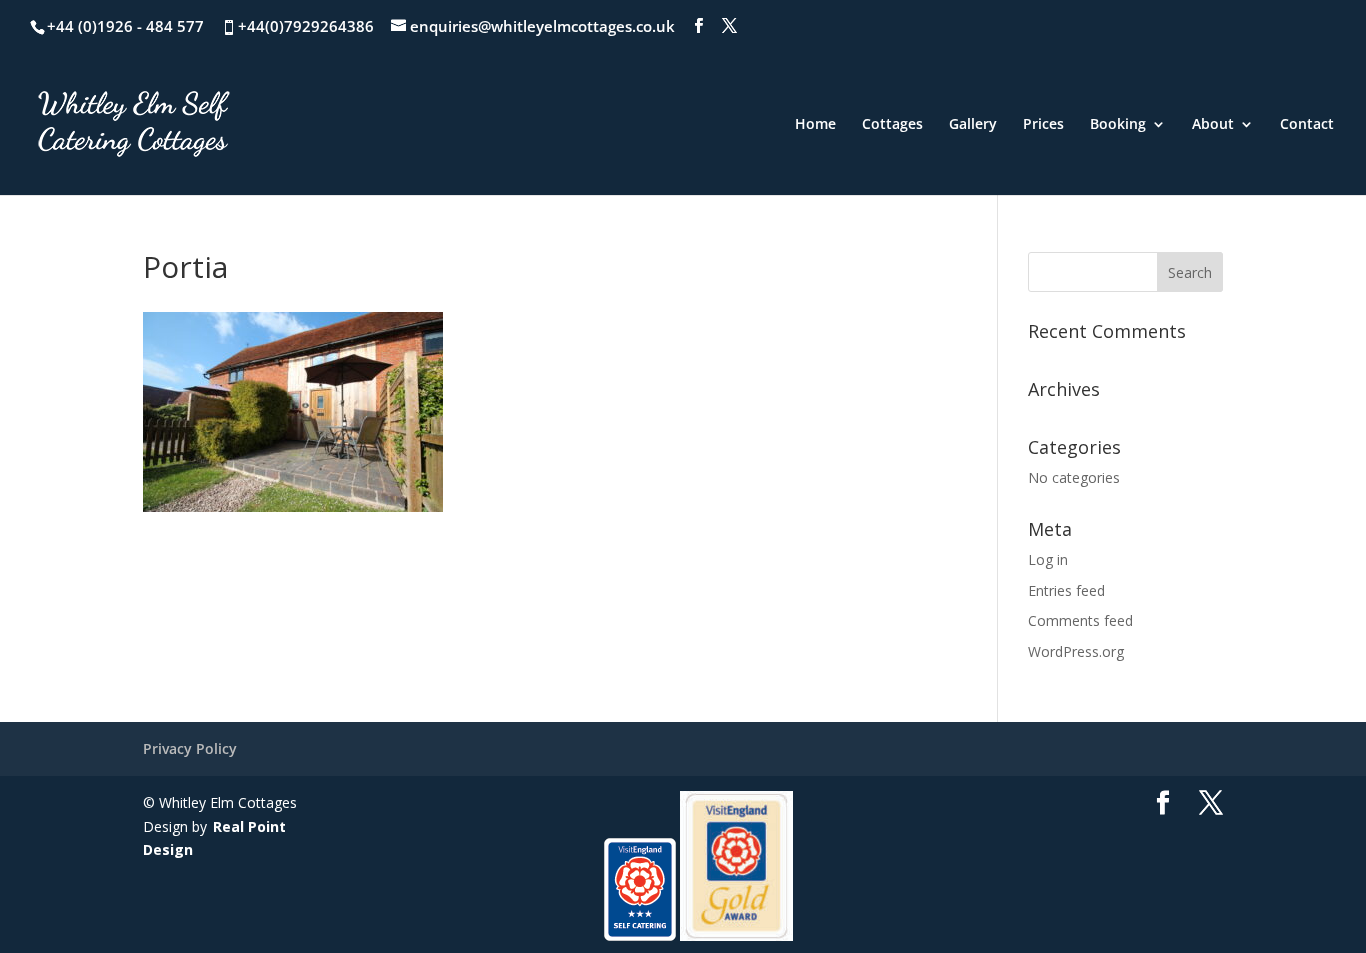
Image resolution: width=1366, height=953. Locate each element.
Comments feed (1080, 620)
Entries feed (1066, 590)
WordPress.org (1076, 651)
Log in (1048, 559)
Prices (1043, 125)
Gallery (973, 125)
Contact (1307, 125)
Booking (1118, 125)
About (1213, 125)
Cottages (892, 125)
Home (815, 125)
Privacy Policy (190, 748)
